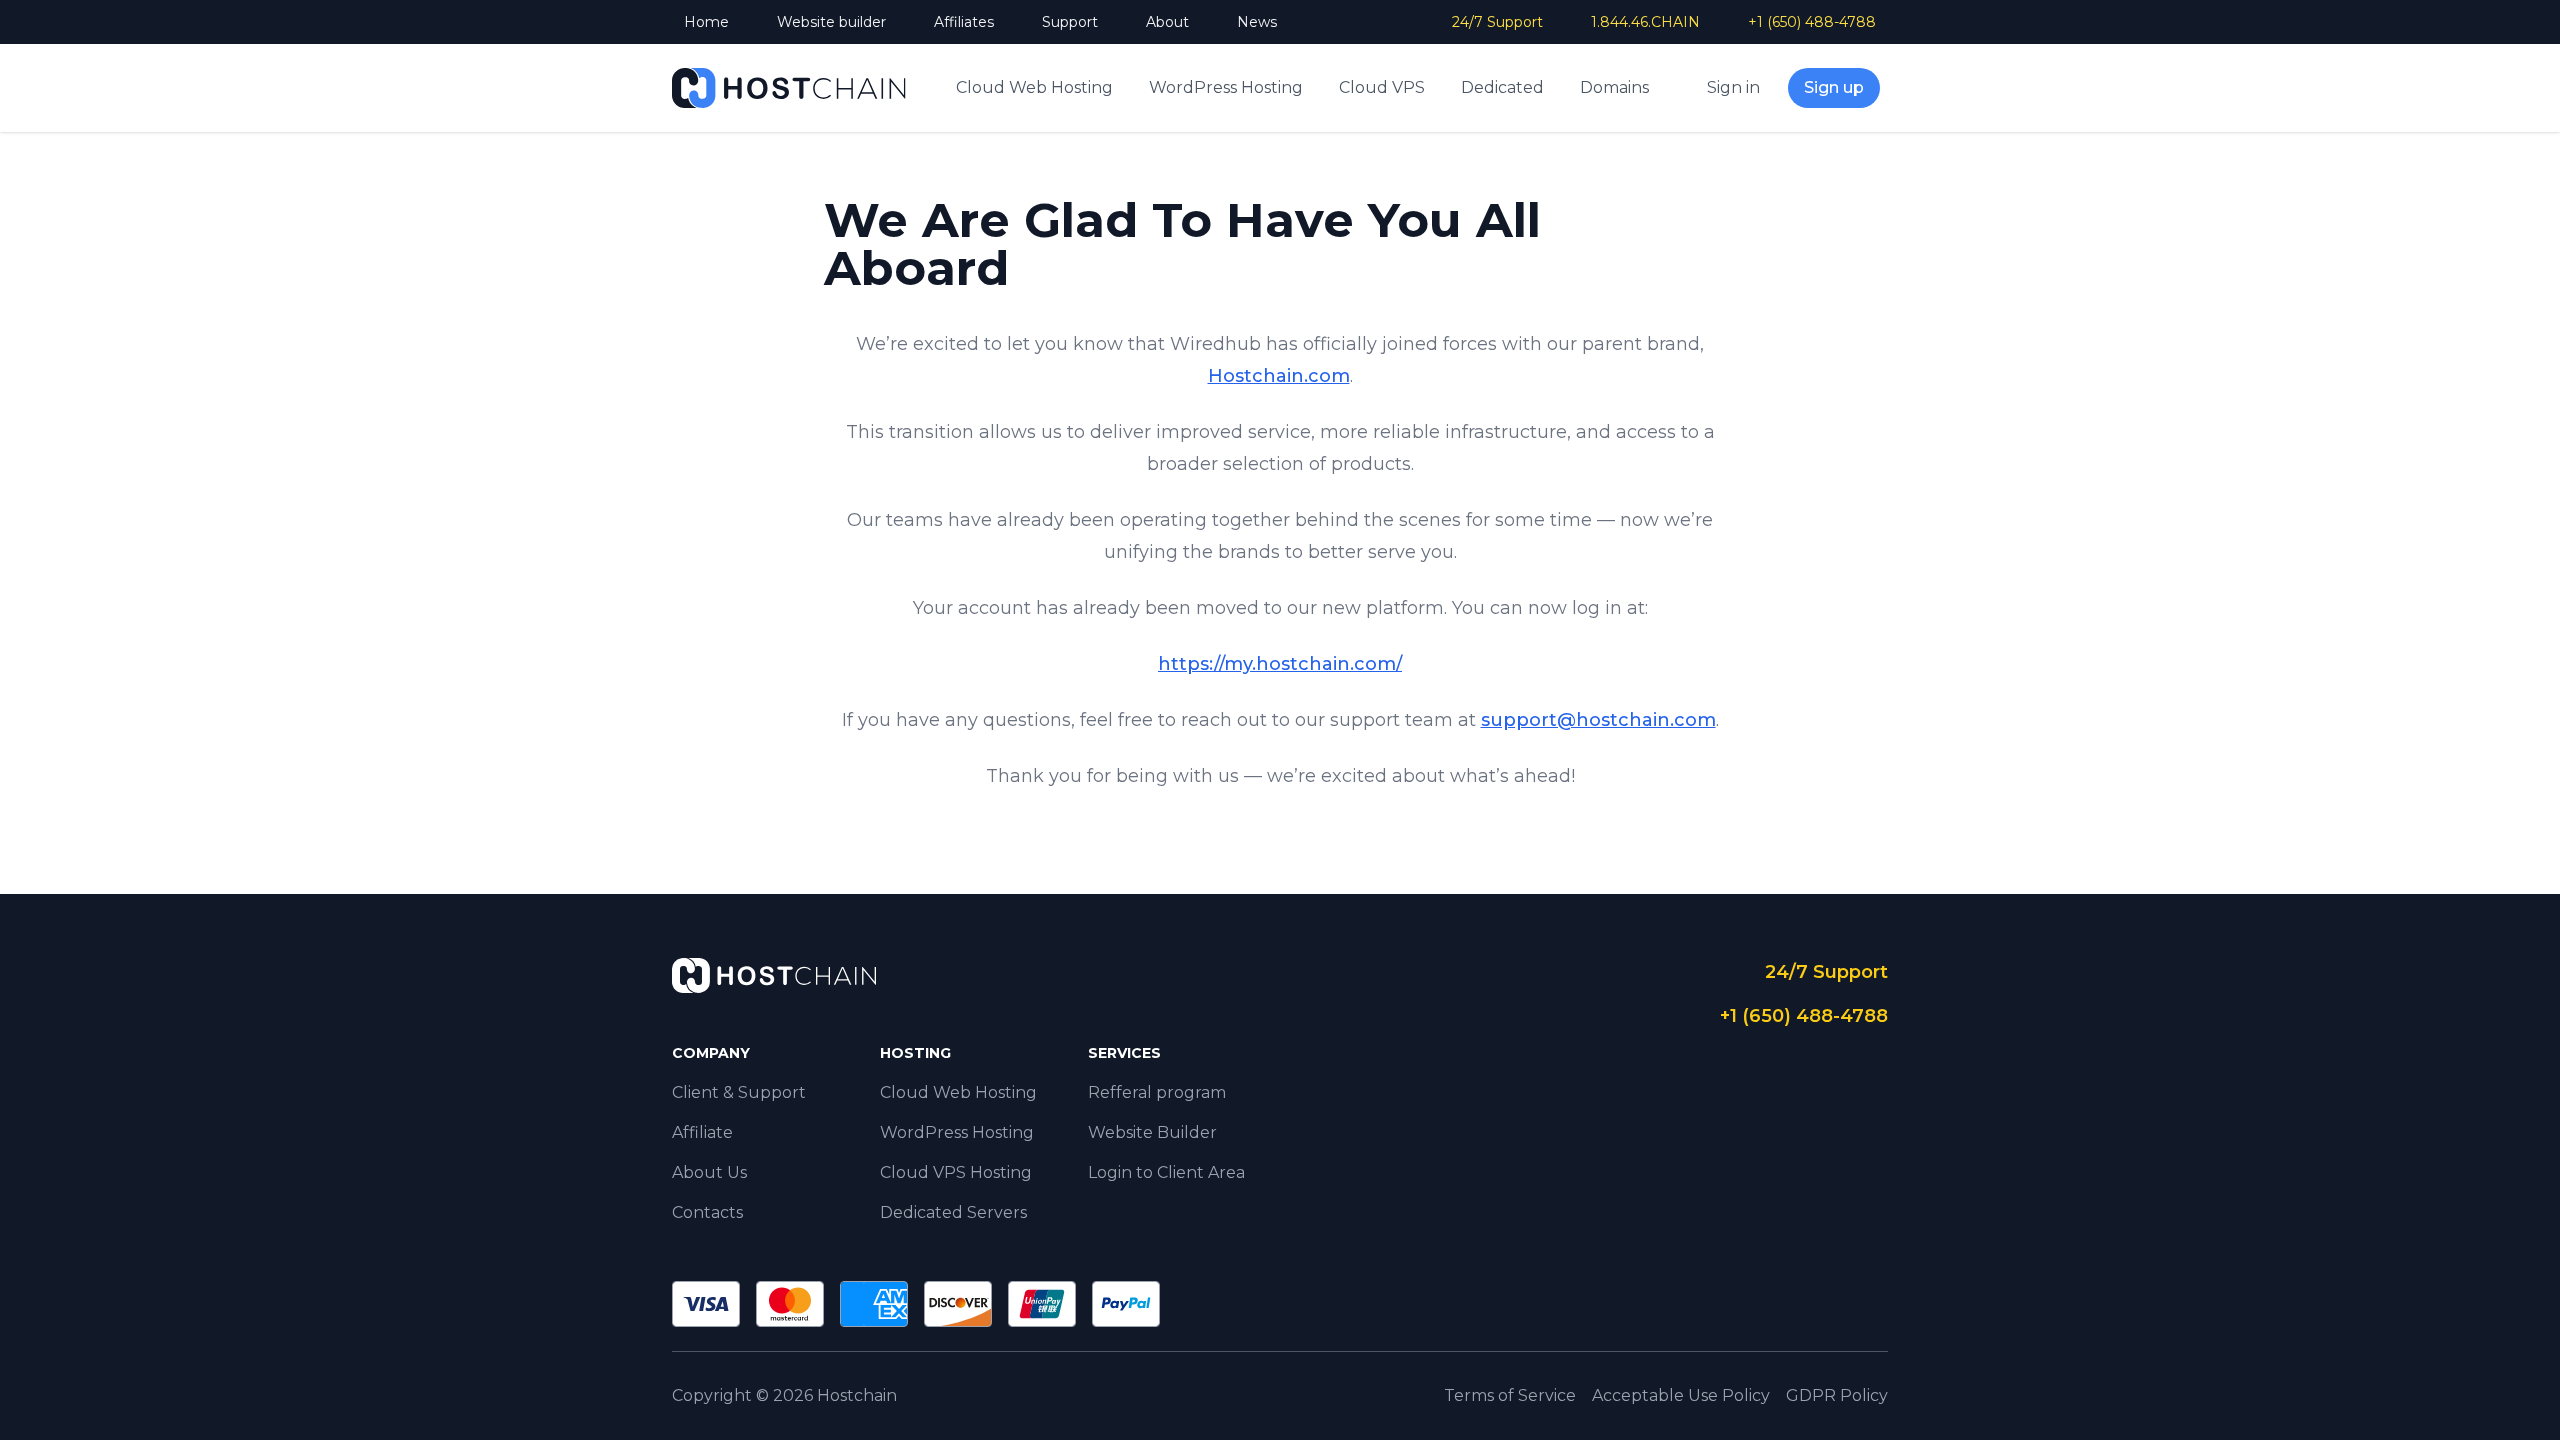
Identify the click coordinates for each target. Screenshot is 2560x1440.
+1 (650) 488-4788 (1812, 22)
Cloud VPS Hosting (956, 1172)
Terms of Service (1510, 1395)
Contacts (707, 1212)
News (1257, 22)
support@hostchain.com (1598, 720)
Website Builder (1152, 1132)
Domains (1614, 87)
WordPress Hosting (1226, 87)
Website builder (831, 22)
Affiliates (964, 22)
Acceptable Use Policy (1681, 1395)
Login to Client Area (1166, 1172)
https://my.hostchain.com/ (1280, 664)
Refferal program (1157, 1092)
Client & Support (739, 1092)
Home (706, 22)
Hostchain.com (1279, 376)
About (1167, 22)
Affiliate (702, 1132)
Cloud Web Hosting (1034, 87)
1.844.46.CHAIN (1645, 22)
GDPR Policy (1837, 1395)
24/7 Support (1497, 22)
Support (1070, 22)
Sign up (1834, 87)
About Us (709, 1172)
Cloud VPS (1382, 87)
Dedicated (1502, 87)
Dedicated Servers (953, 1212)
